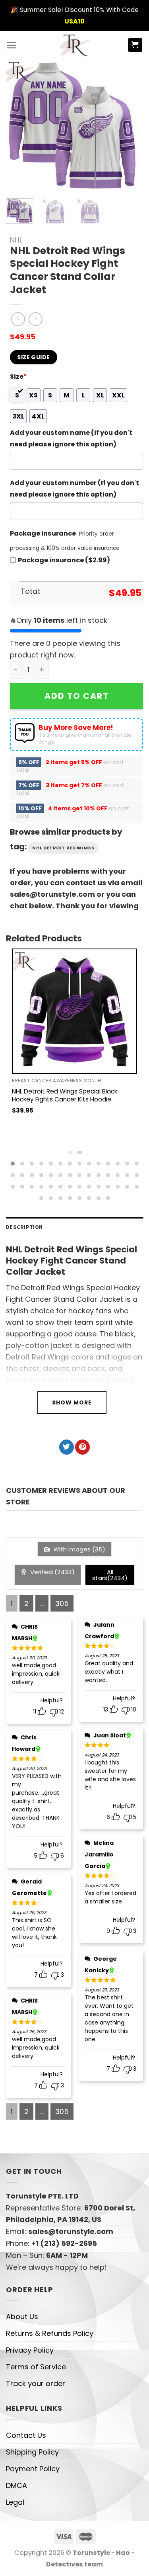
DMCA (16, 2485)
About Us (22, 2317)
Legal (15, 2502)
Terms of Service (36, 2367)
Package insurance (43, 533)
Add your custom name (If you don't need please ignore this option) (71, 438)
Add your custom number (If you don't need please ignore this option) (74, 489)
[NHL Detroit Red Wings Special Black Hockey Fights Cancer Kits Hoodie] (74, 1011)
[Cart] (135, 45)
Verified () (52, 1572)
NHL (16, 240)
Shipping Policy (32, 2452)
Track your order (36, 2383)
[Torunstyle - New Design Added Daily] (74, 45)
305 (62, 1603)
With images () (78, 1549)
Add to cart (77, 696)
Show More (72, 1402)
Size (18, 377)
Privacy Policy (30, 2350)
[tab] (74, 1227)
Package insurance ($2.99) (64, 560)
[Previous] (19, 126)
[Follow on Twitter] (67, 1447)
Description (24, 1227)
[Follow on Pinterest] (82, 1447)
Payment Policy (33, 2469)
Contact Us (26, 2435)
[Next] (126, 126)
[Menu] (11, 45)
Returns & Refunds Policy (50, 2333)
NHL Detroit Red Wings (63, 848)
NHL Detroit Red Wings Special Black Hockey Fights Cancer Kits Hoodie (65, 1095)
